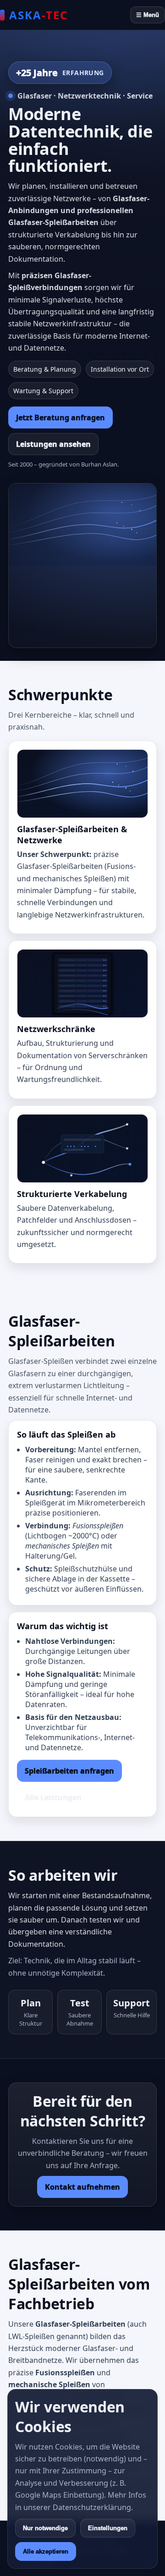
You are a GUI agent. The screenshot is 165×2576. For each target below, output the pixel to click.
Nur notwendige (45, 2528)
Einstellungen (108, 2528)
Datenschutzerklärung (92, 2507)
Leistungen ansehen (53, 444)
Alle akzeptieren (46, 2551)
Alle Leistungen (53, 1797)
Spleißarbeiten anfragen (69, 1771)
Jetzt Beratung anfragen (60, 417)
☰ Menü (148, 15)
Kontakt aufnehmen (82, 2187)
